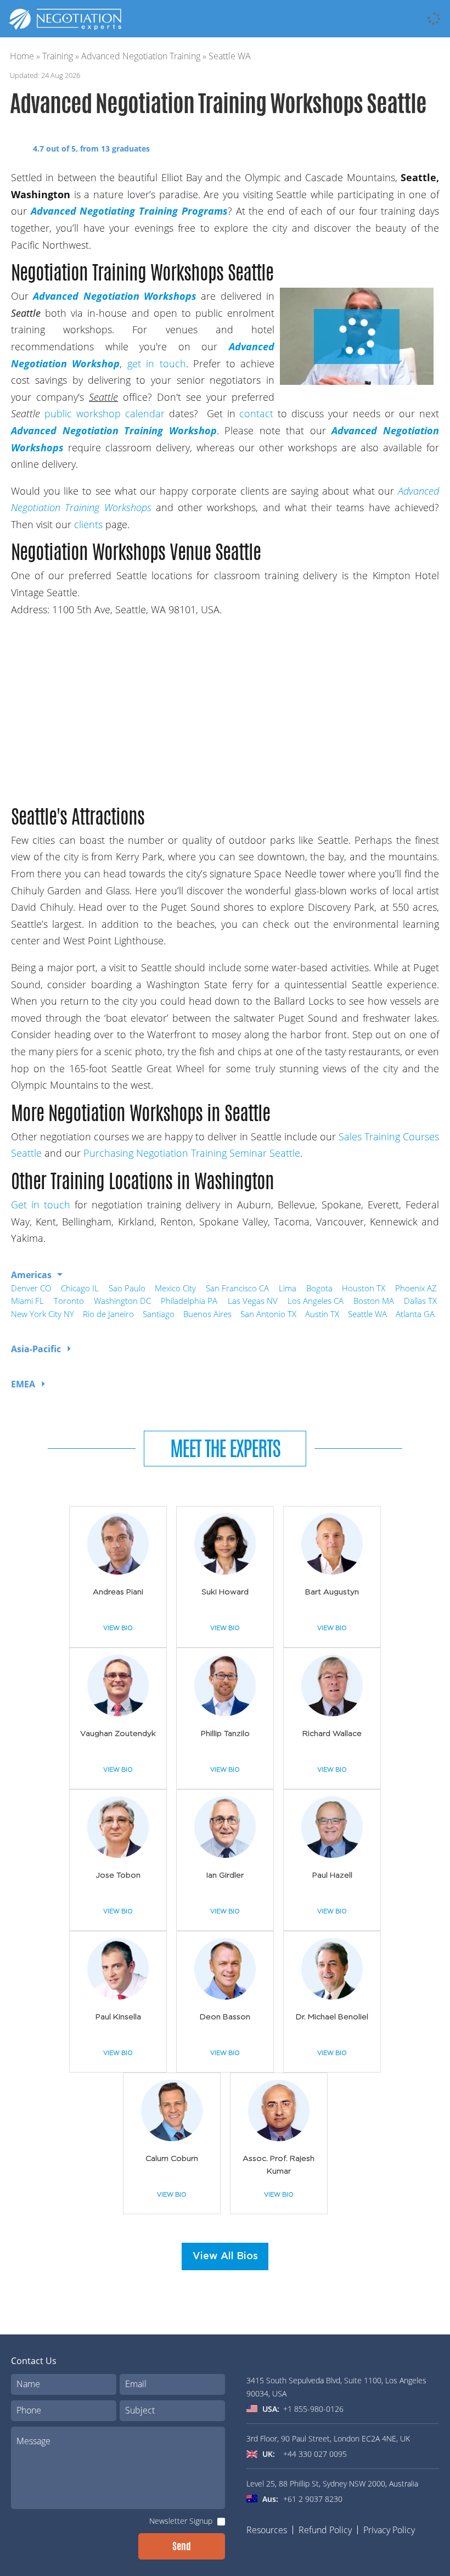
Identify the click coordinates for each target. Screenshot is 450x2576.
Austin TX (322, 1314)
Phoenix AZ (416, 1288)
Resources (267, 2530)
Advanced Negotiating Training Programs (129, 211)
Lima (288, 1288)
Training (58, 56)
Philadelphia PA (189, 1301)
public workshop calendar (105, 413)
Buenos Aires (207, 1314)
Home (22, 56)
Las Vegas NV (253, 1301)
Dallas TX (420, 1301)
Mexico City (175, 1288)
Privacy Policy (389, 2530)
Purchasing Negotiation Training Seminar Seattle (190, 1153)
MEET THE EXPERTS (225, 1448)
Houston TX (364, 1288)
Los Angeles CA (316, 1301)
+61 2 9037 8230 (313, 2499)
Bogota (319, 1288)
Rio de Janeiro (108, 1314)
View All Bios (225, 2256)
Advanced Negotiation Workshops (115, 296)
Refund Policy (325, 2530)
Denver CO (31, 1288)
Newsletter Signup (181, 2521)
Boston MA (374, 1301)
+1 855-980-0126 (313, 2409)
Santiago (159, 1314)
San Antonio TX (268, 1314)
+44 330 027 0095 (315, 2454)
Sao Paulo (127, 1288)
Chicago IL (80, 1288)
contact (256, 413)
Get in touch (43, 1205)
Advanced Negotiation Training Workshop (114, 430)
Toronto (69, 1301)
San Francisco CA (237, 1288)
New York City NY (43, 1314)
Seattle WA (367, 1314)
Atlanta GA (415, 1314)
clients (88, 524)
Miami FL (27, 1301)
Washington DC (122, 1301)
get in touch (157, 363)
